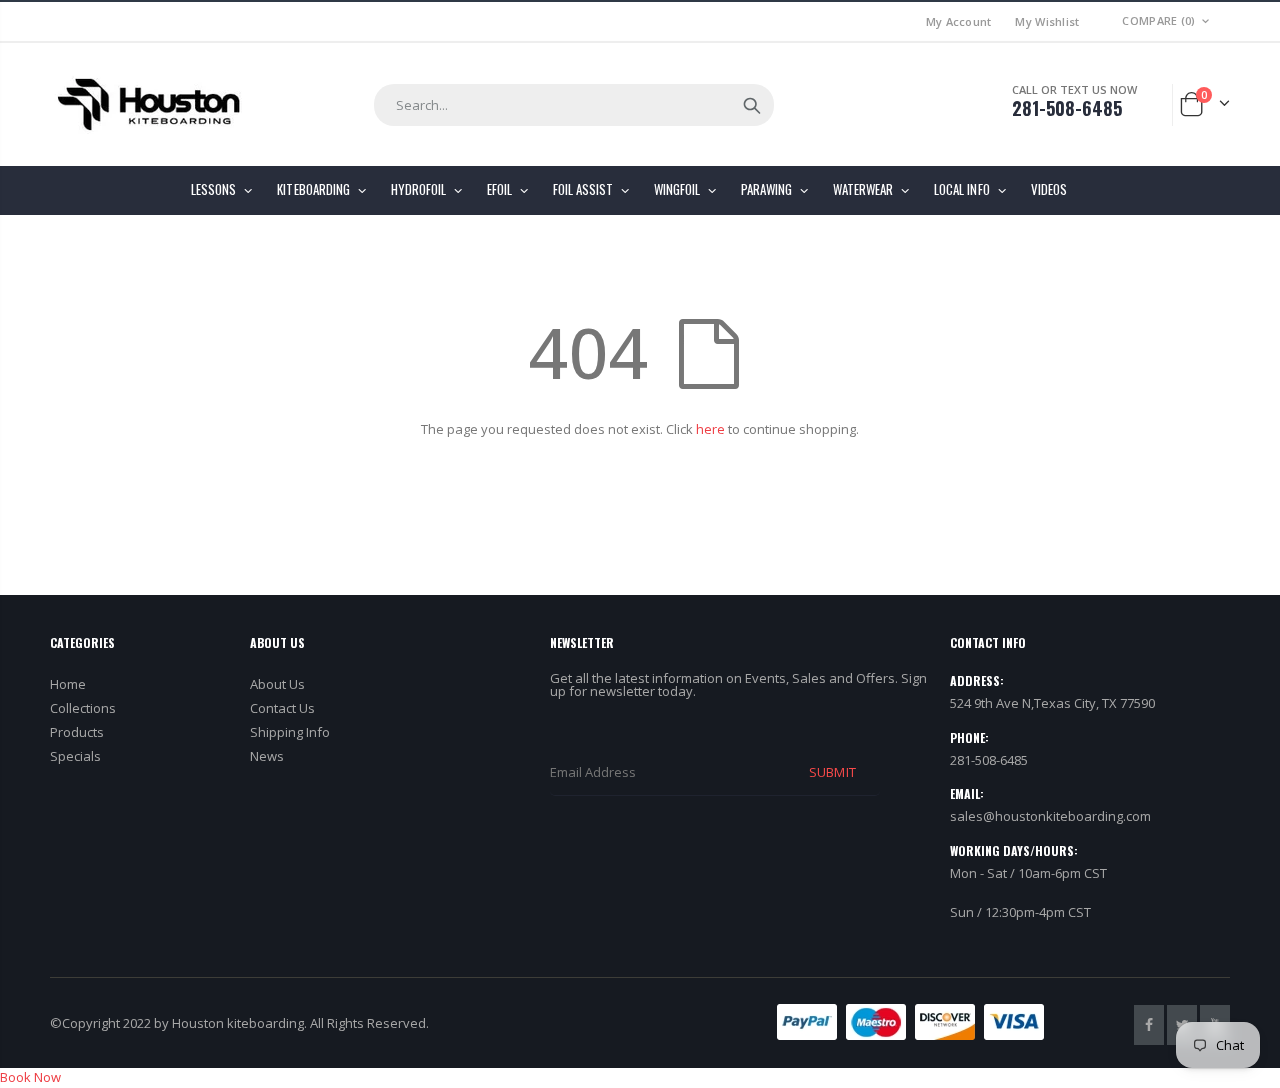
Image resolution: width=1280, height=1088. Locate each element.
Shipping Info (290, 732)
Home (68, 684)
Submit (832, 772)
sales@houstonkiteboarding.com (1050, 816)
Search (752, 105)
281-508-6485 (1067, 108)
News (267, 756)
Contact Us (282, 708)
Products (77, 732)
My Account (959, 21)
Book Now (30, 1077)
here (710, 429)
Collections (83, 708)
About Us (277, 684)
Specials (75, 756)
